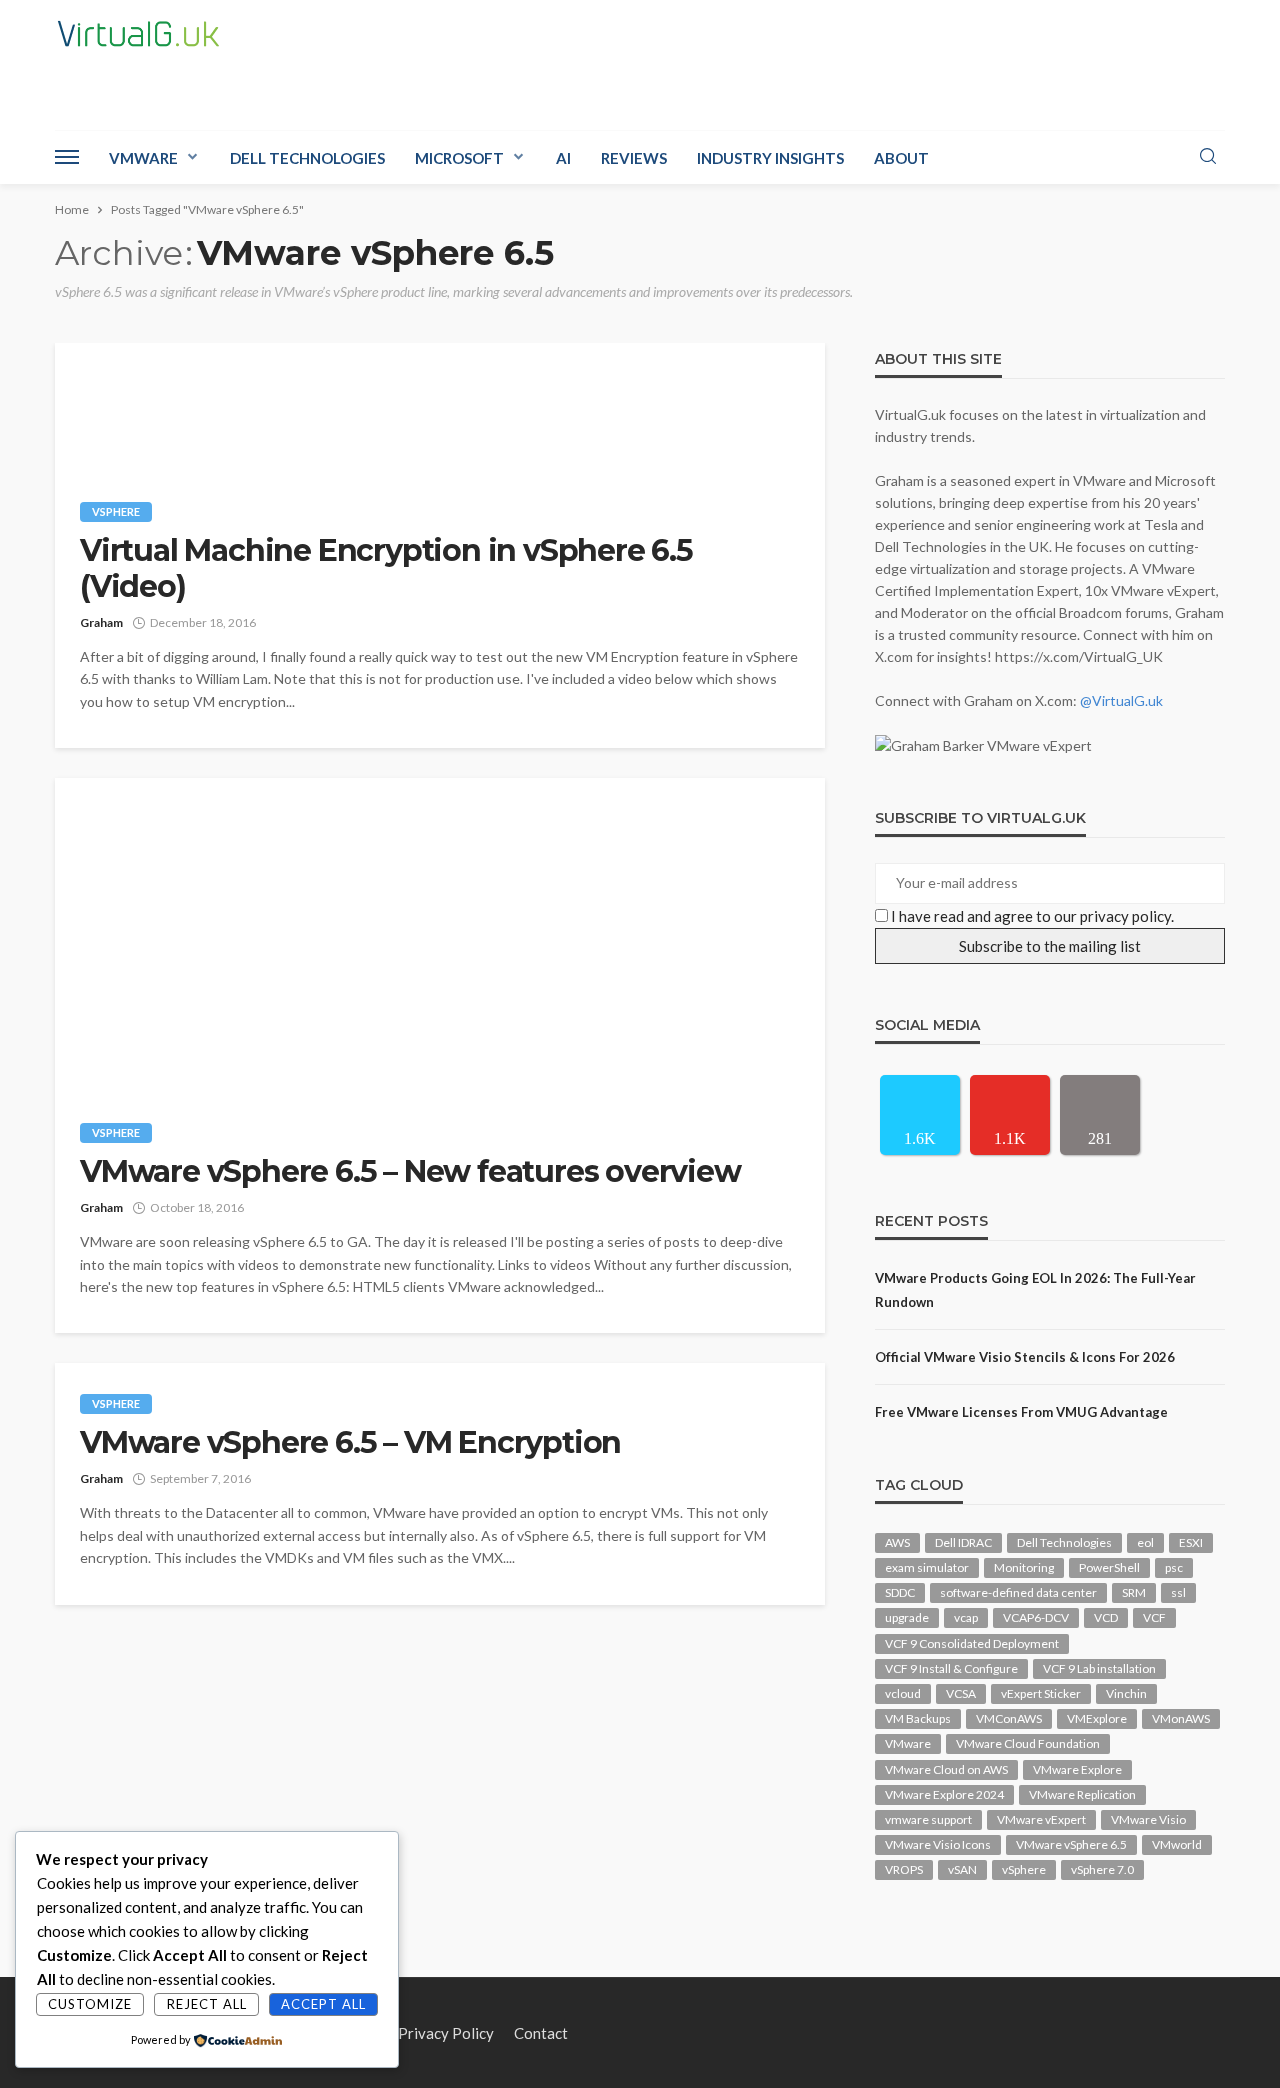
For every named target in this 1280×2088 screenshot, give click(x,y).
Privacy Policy (446, 2033)
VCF (1154, 1617)
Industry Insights (770, 158)
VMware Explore (1077, 1769)
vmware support (928, 1819)
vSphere (116, 511)
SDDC (900, 1592)
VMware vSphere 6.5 (1071, 1844)
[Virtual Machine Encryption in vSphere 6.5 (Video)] (440, 407)
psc (1174, 1567)
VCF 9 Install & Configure (951, 1668)
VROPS (904, 1869)
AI (563, 158)
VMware (143, 158)
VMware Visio (1148, 1819)
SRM (1134, 1592)
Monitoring (1024, 1567)
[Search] (1208, 157)
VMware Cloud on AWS (946, 1769)
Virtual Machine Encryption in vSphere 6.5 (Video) (386, 569)
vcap (966, 1617)
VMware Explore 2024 (944, 1794)
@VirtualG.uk (1121, 700)
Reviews (634, 158)
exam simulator (927, 1567)
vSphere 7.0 (1102, 1869)
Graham (101, 622)
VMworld (1177, 1844)
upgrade (907, 1617)
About (901, 158)
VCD (1106, 1617)
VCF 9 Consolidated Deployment (972, 1643)
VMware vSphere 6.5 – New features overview (410, 1172)
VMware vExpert (1041, 1819)
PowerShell (1109, 1567)
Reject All (207, 2004)
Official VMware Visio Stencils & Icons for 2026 (1025, 1357)
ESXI (1191, 1542)
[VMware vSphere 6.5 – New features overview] (440, 935)
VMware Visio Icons (938, 1844)
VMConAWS (1009, 1718)
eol (1145, 1542)
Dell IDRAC (963, 1542)
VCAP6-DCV (1036, 1617)
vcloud (903, 1693)
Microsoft (459, 158)
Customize (90, 2004)
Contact (541, 2033)
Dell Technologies (307, 158)
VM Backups (918, 1718)
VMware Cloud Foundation (1028, 1743)
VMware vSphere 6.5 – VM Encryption (350, 1443)
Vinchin (1126, 1693)
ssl (1178, 1592)
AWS (897, 1542)
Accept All (323, 2004)
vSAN (962, 1869)
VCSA (961, 1693)
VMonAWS (1181, 1718)
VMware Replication (1082, 1794)
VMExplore (1097, 1718)
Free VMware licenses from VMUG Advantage (1021, 1412)
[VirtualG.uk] (138, 34)
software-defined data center (1018, 1592)
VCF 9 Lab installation (1099, 1668)
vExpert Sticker (1041, 1693)
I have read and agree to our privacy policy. (1032, 916)
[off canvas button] (67, 157)
